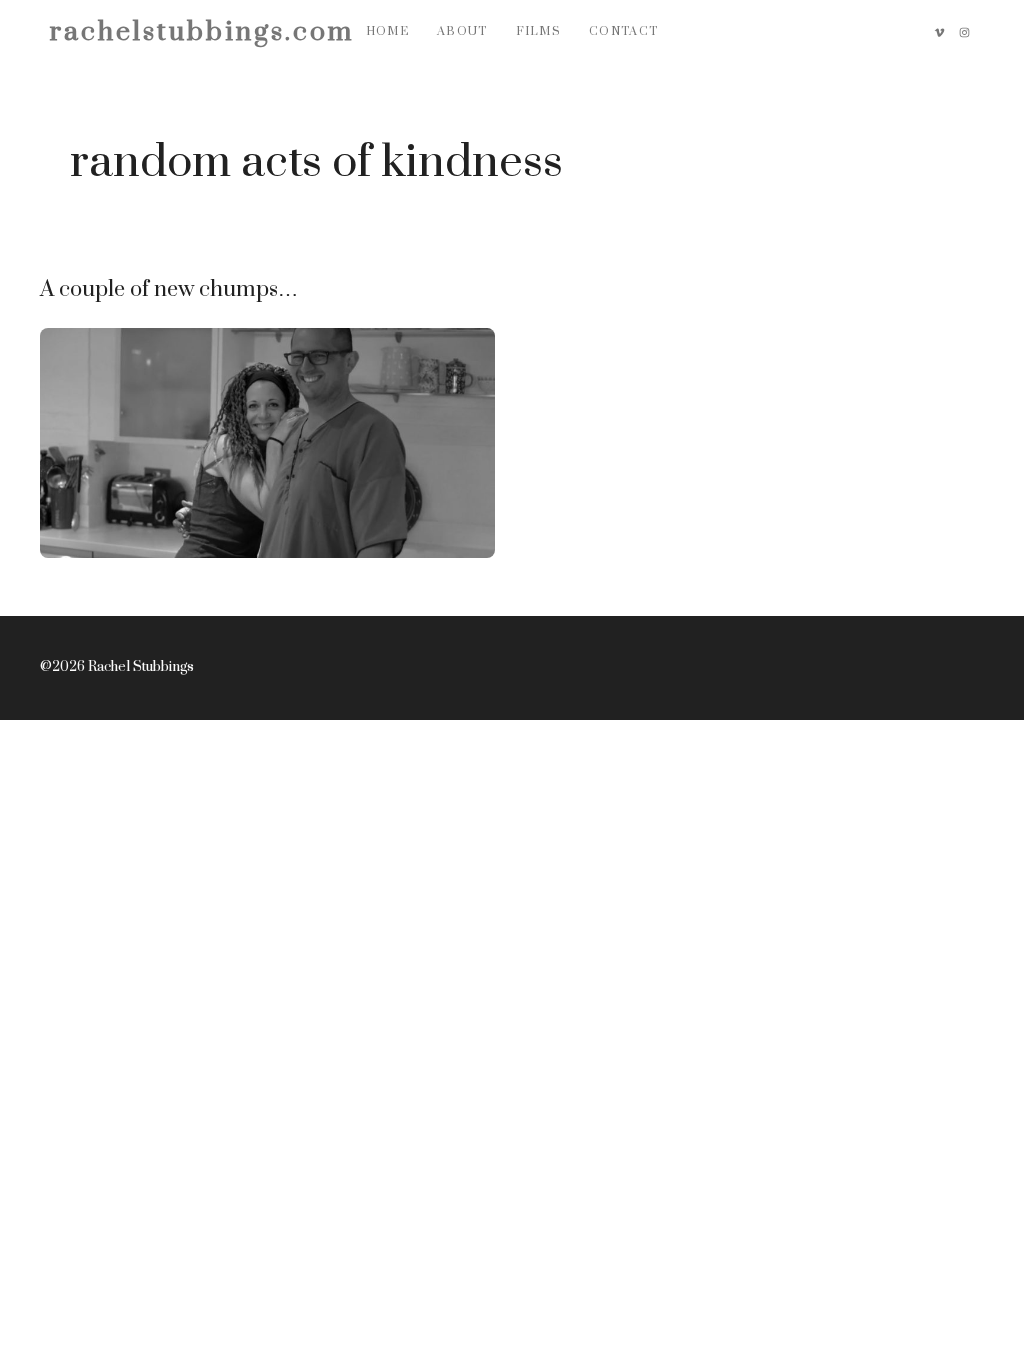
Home (387, 31)
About (462, 31)
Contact (623, 31)
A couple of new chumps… (169, 289)
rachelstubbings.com (202, 32)
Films (539, 31)
